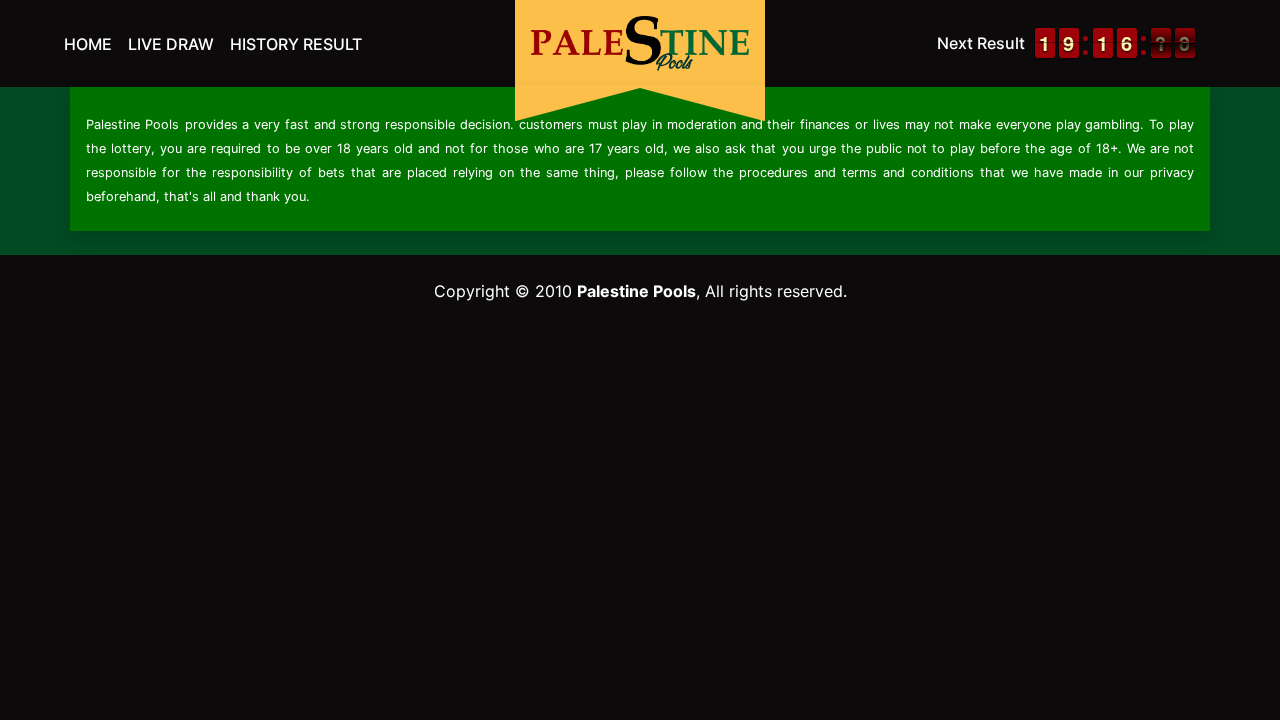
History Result (296, 44)
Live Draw (171, 44)
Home (88, 44)
